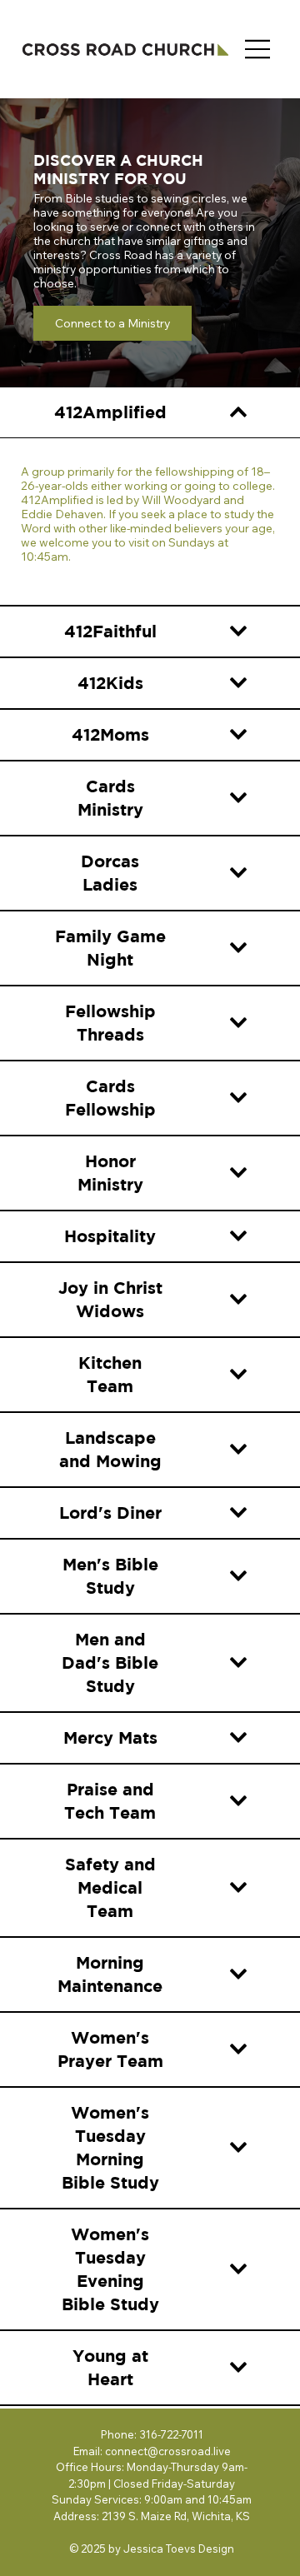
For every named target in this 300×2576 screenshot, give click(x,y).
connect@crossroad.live (168, 2451)
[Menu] (258, 49)
